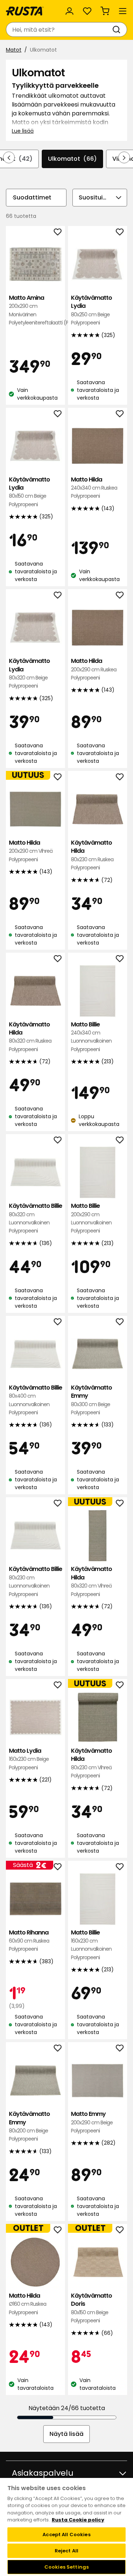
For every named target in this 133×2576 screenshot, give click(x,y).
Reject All (66, 2551)
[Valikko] (123, 11)
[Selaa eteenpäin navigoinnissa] (124, 157)
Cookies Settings (66, 2567)
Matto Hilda (94, 488)
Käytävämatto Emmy (91, 1400)
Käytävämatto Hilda (92, 855)
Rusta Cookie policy (78, 2520)
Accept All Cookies (66, 2535)
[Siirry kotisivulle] (25, 11)
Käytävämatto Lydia (91, 310)
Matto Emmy (92, 2122)
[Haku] (118, 29)
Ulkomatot (72, 159)
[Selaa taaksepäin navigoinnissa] (9, 157)
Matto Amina (35, 310)
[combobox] (59, 29)
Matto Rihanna (29, 1941)
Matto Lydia (29, 1759)
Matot (14, 50)
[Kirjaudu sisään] (69, 11)
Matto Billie (91, 1037)
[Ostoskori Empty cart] (105, 11)
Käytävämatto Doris (91, 2308)
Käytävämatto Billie (35, 1218)
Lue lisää (23, 131)
